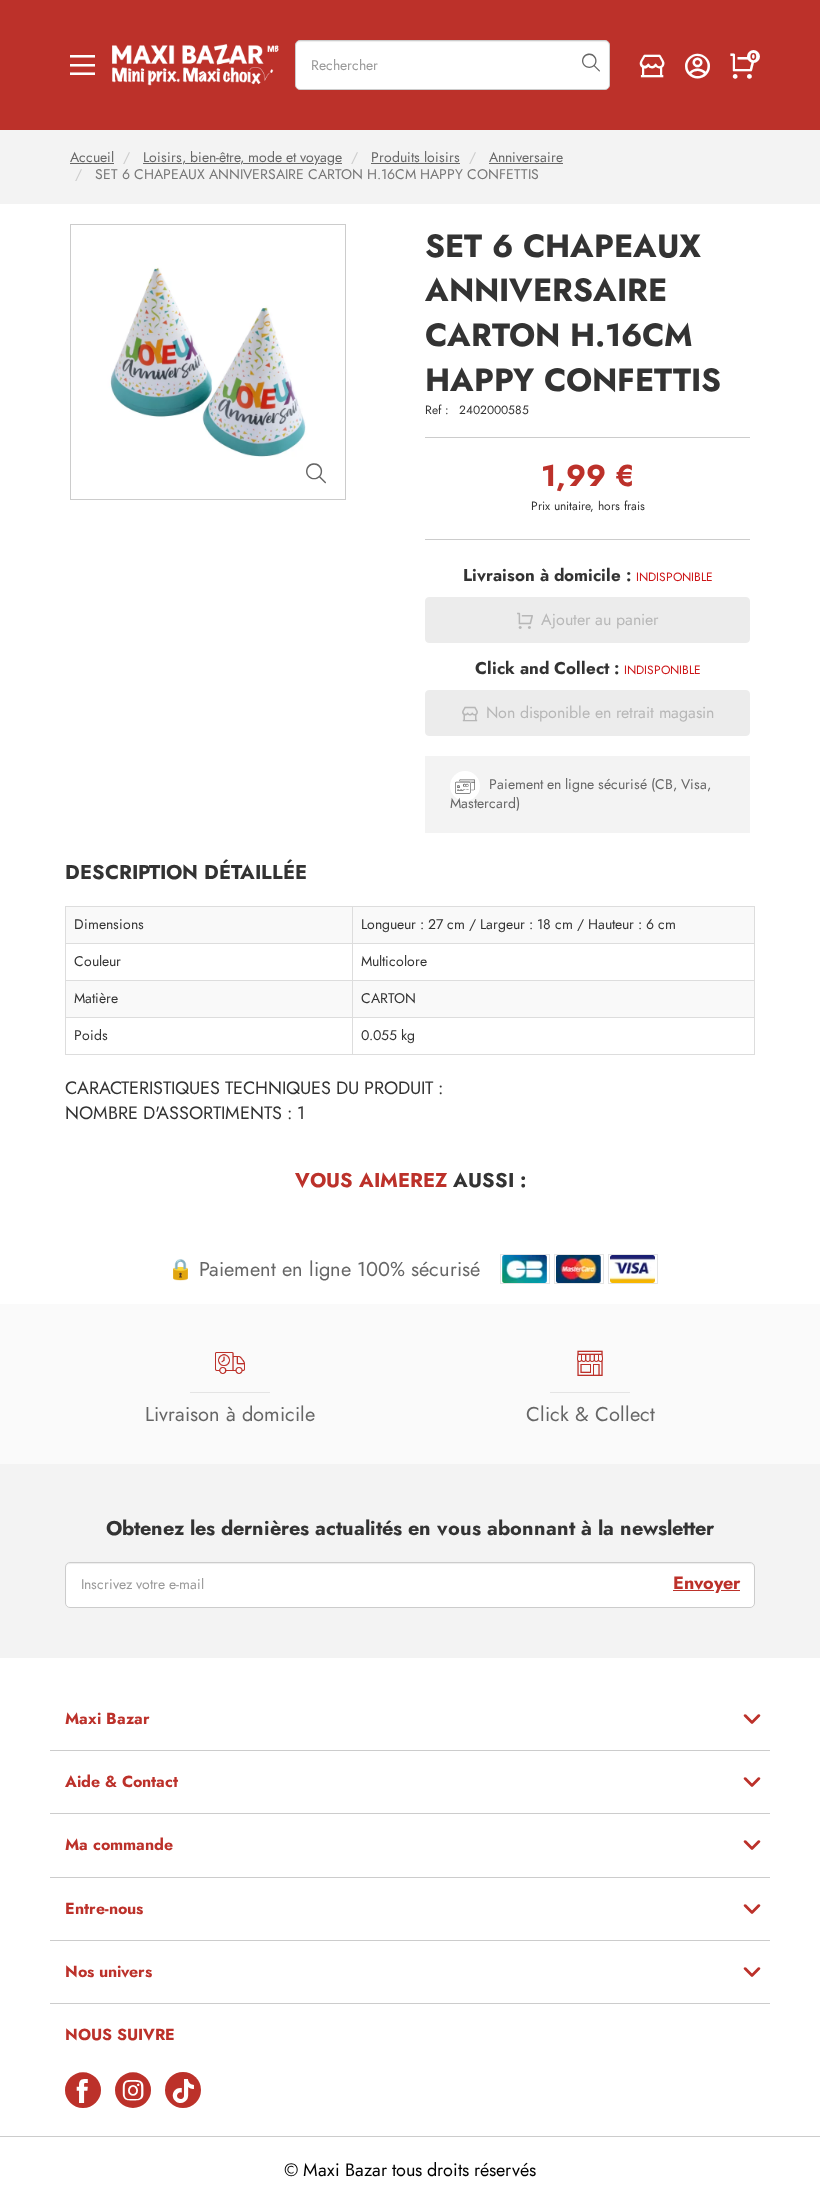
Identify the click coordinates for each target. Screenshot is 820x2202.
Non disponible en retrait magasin (600, 713)
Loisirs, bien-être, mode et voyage (242, 157)
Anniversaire (526, 157)
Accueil (92, 157)
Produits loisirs (415, 157)
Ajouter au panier (599, 620)
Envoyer (706, 1583)
